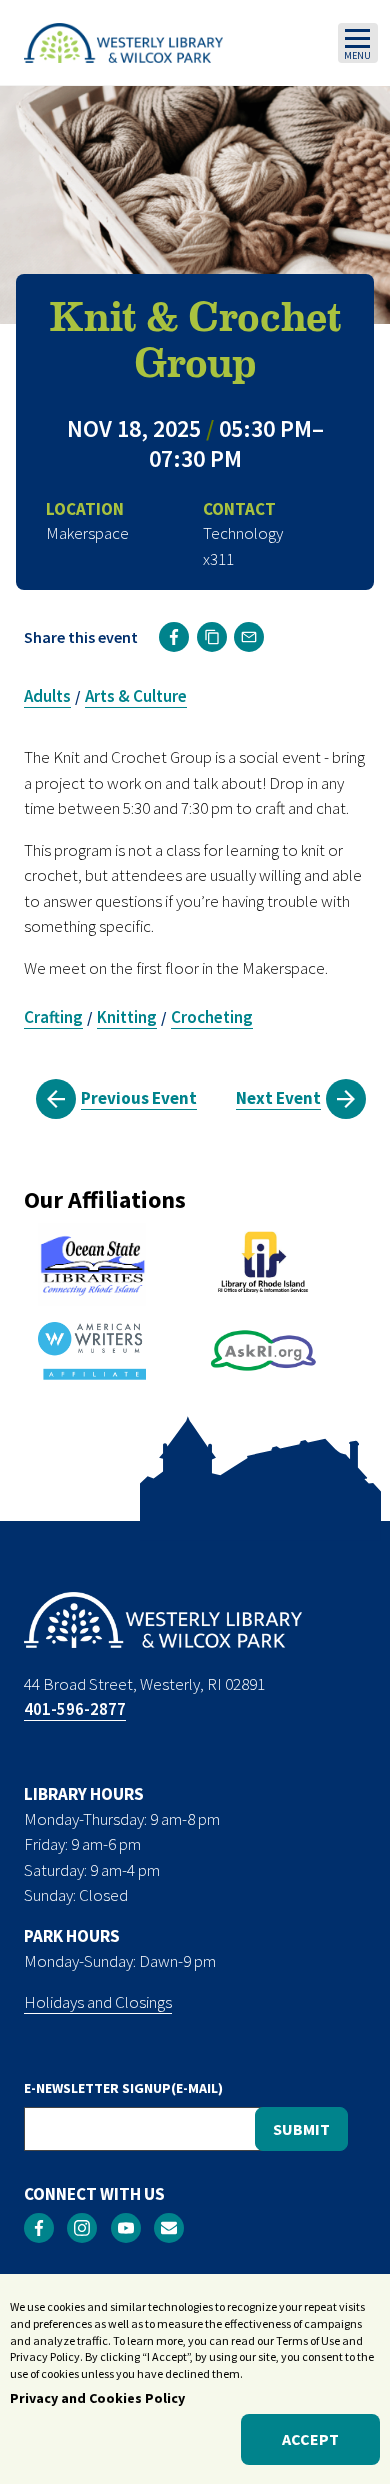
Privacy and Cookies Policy (97, 2398)
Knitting (127, 1017)
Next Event (278, 1098)
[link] (174, 637)
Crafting (53, 1017)
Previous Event (139, 1098)
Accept (310, 2439)
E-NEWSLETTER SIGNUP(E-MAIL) (123, 2088)
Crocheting (212, 1017)
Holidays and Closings (98, 2002)
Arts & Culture (136, 696)
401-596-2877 (75, 1709)
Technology (243, 533)
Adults (47, 696)
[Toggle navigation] (358, 43)
